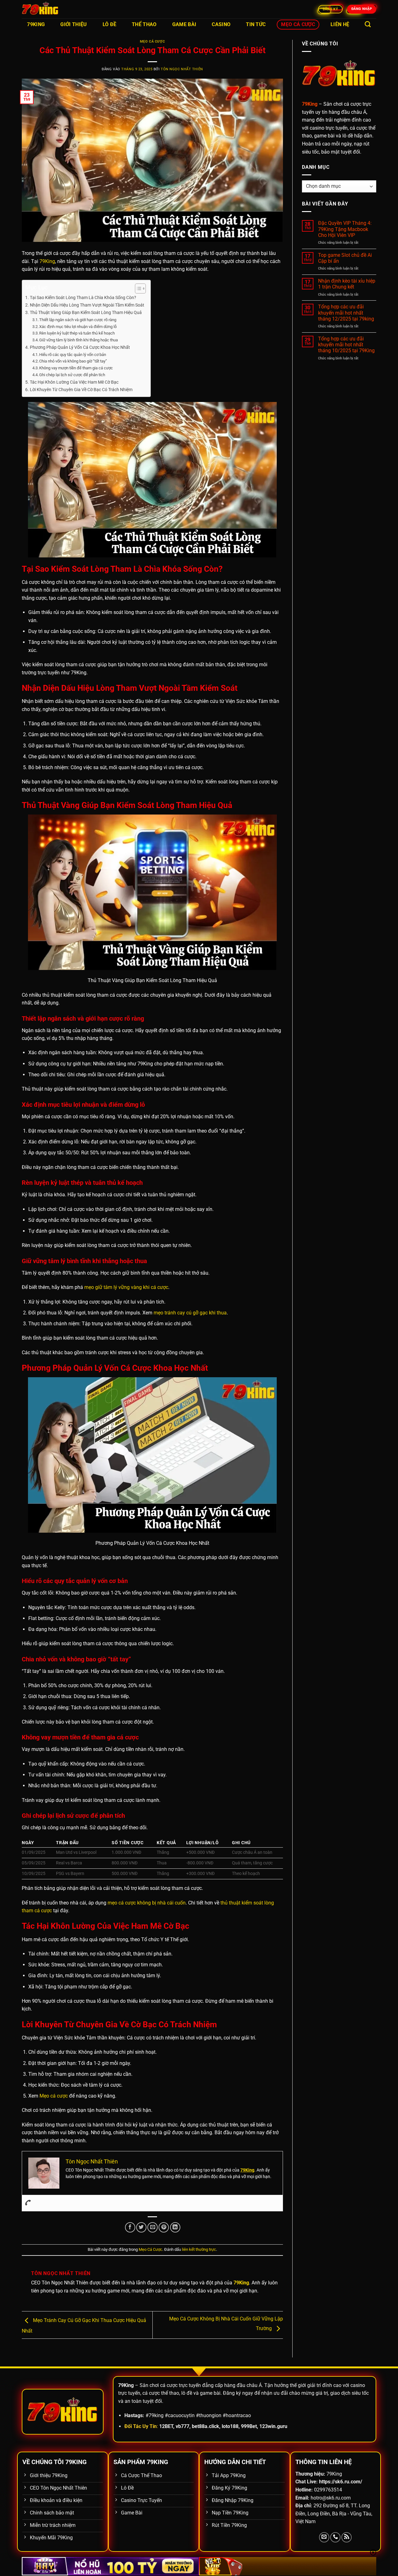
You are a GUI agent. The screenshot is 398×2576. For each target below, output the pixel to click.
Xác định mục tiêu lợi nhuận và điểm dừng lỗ (78, 327)
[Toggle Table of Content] (137, 289)
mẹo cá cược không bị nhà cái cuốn (147, 1903)
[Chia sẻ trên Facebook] (130, 2227)
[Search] (368, 24)
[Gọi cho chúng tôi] (335, 2537)
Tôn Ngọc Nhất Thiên (182, 69)
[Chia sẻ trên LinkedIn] (175, 2227)
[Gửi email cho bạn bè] (153, 2227)
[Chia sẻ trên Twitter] (141, 2227)
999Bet (249, 2426)
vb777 (183, 2426)
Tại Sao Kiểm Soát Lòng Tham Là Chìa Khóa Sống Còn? (83, 298)
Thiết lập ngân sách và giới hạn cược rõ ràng (78, 320)
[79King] (53, 9)
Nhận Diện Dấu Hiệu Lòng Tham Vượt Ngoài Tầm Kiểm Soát (87, 305)
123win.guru (273, 2426)
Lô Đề (110, 24)
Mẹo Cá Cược (298, 24)
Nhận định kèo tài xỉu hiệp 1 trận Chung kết (347, 284)
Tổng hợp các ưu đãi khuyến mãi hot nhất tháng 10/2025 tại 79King (346, 345)
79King (36, 24)
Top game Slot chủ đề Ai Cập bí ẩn (345, 258)
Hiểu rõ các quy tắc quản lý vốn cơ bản (73, 355)
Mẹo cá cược (54, 2096)
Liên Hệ (340, 24)
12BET (166, 2426)
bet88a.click (206, 2426)
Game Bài (184, 24)
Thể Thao (144, 24)
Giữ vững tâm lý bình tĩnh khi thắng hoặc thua (79, 340)
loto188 (230, 2426)
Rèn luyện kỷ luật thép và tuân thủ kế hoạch (77, 333)
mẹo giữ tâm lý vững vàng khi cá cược (126, 1287)
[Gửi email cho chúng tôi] (324, 2537)
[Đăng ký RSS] (347, 2537)
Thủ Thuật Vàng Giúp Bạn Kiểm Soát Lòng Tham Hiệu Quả (86, 313)
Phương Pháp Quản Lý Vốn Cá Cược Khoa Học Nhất (80, 347)
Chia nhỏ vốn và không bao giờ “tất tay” (73, 361)
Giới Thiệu (74, 24)
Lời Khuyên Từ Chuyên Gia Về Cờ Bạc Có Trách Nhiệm (81, 390)
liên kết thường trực (199, 2249)
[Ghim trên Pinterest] (164, 2227)
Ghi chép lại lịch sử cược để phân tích (72, 375)
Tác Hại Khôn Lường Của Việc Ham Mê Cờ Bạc (74, 382)
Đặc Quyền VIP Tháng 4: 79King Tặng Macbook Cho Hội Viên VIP (345, 229)
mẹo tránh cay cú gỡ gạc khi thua (190, 1313)
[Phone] (28, 2203)
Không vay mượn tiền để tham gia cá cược (76, 368)
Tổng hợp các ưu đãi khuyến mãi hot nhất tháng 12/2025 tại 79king (346, 313)
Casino (221, 24)
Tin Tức (256, 24)
